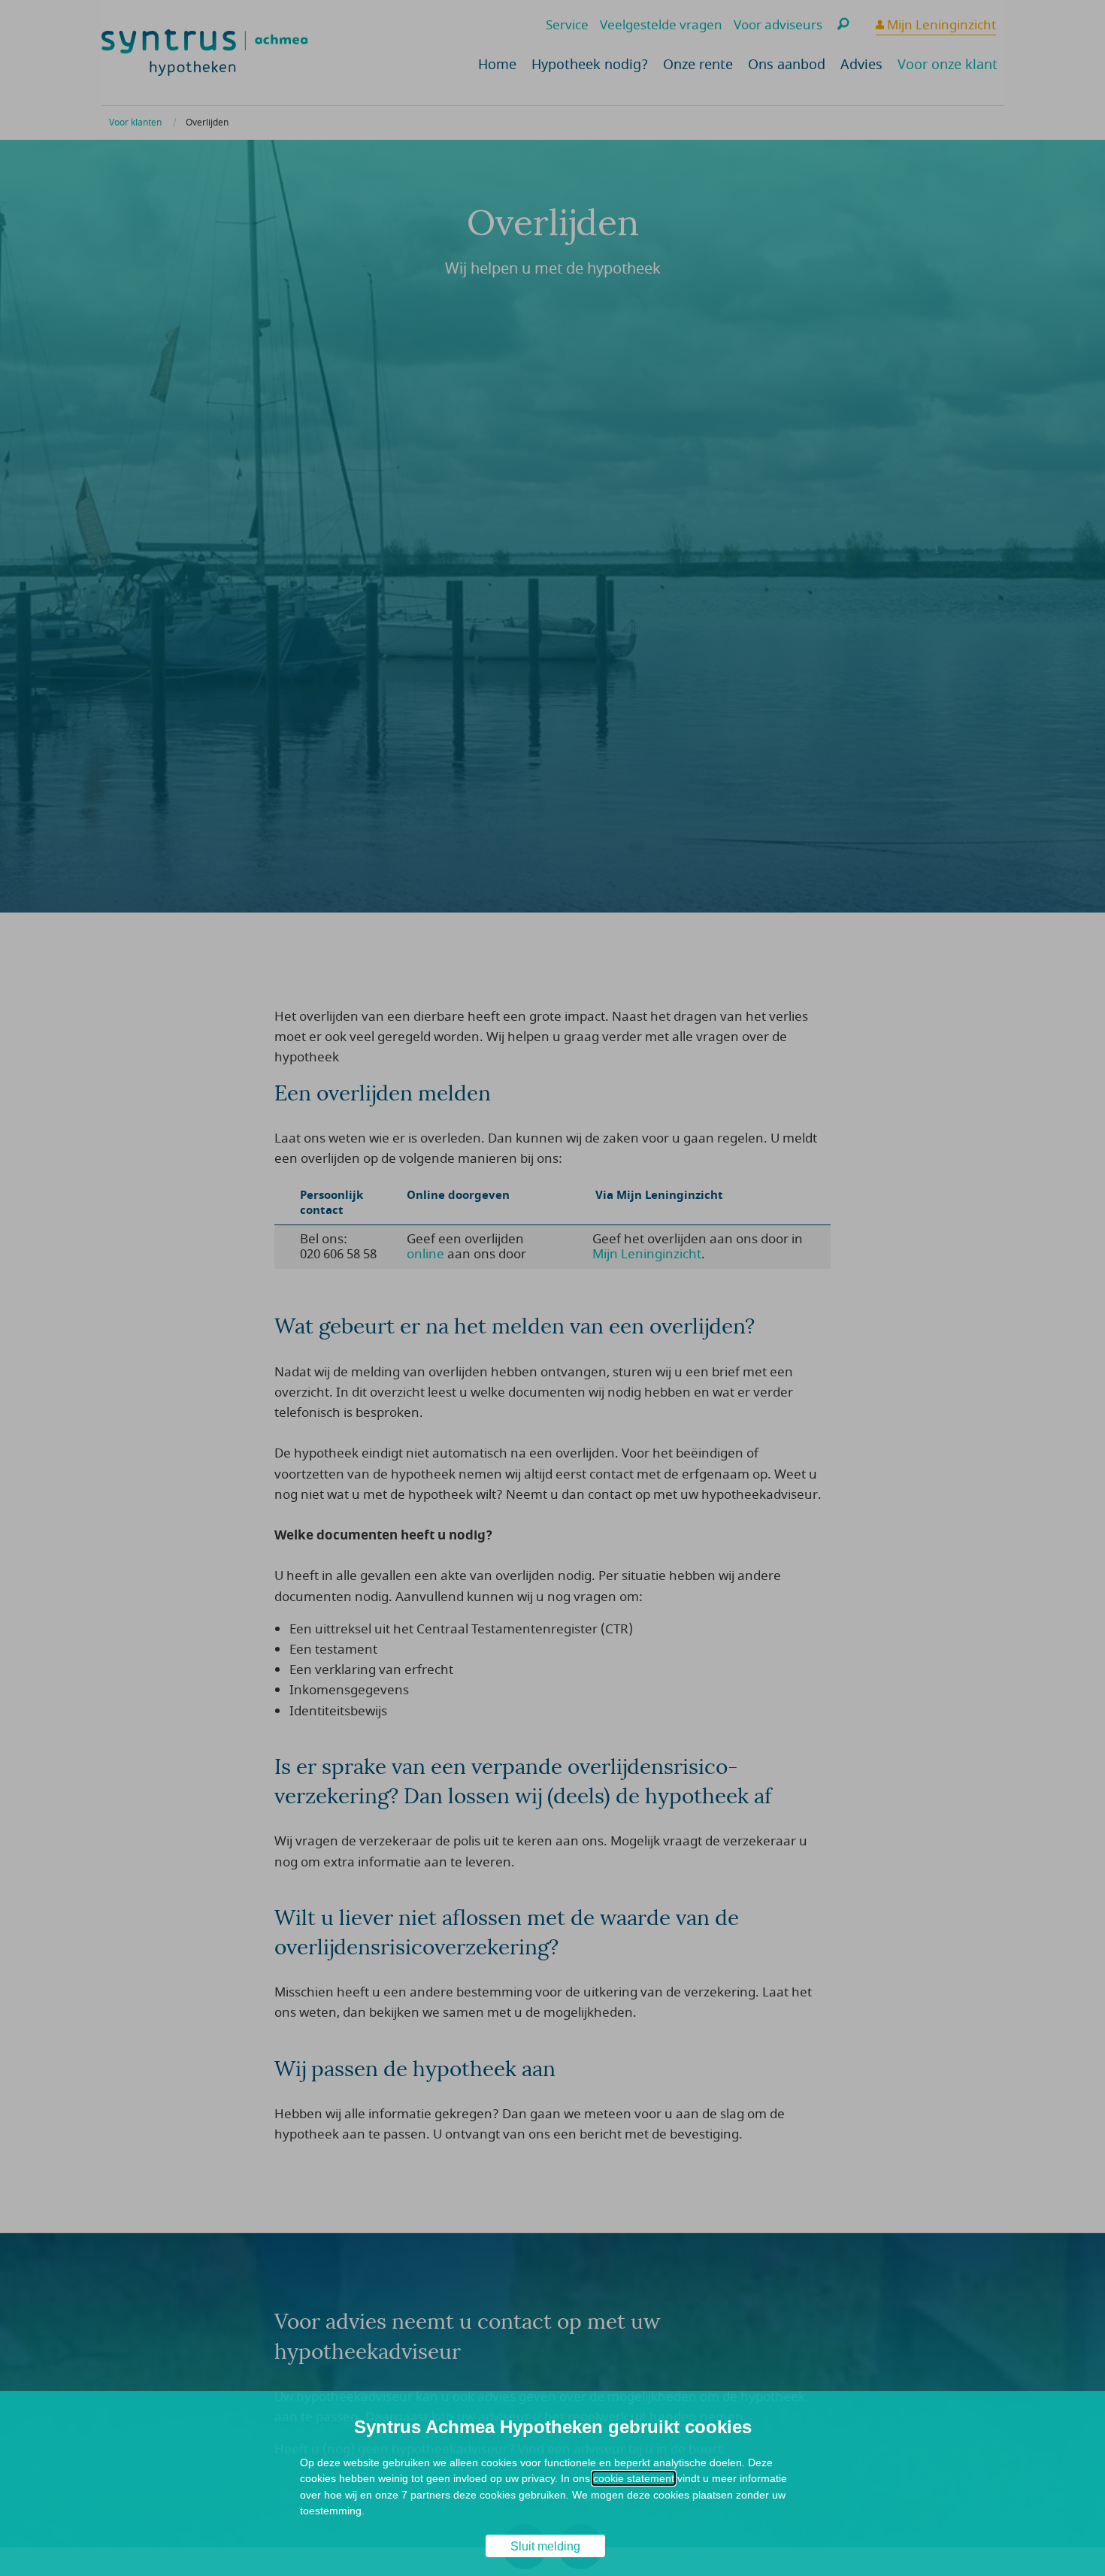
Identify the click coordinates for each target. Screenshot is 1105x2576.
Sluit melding (545, 2546)
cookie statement (634, 2478)
